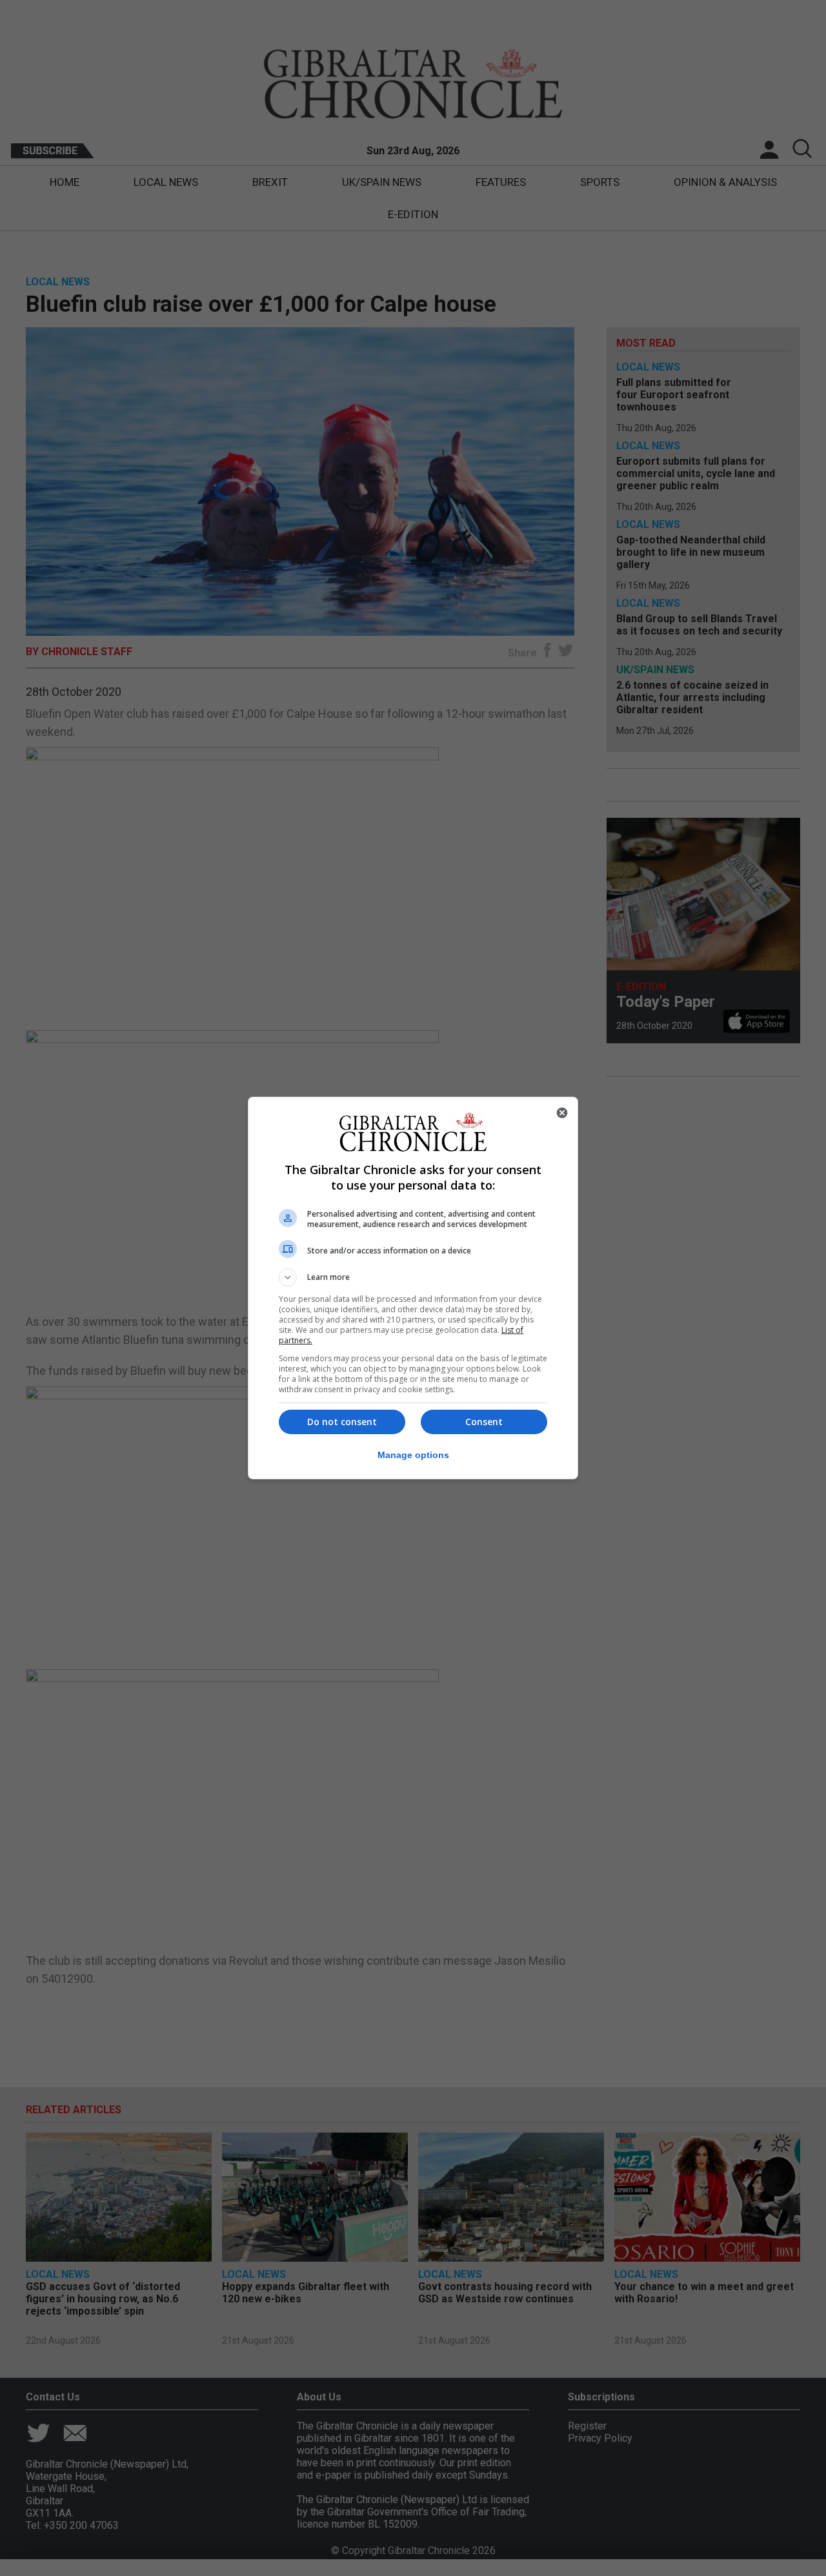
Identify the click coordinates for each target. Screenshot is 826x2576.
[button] (413, 1277)
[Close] (562, 1113)
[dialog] (413, 1288)
